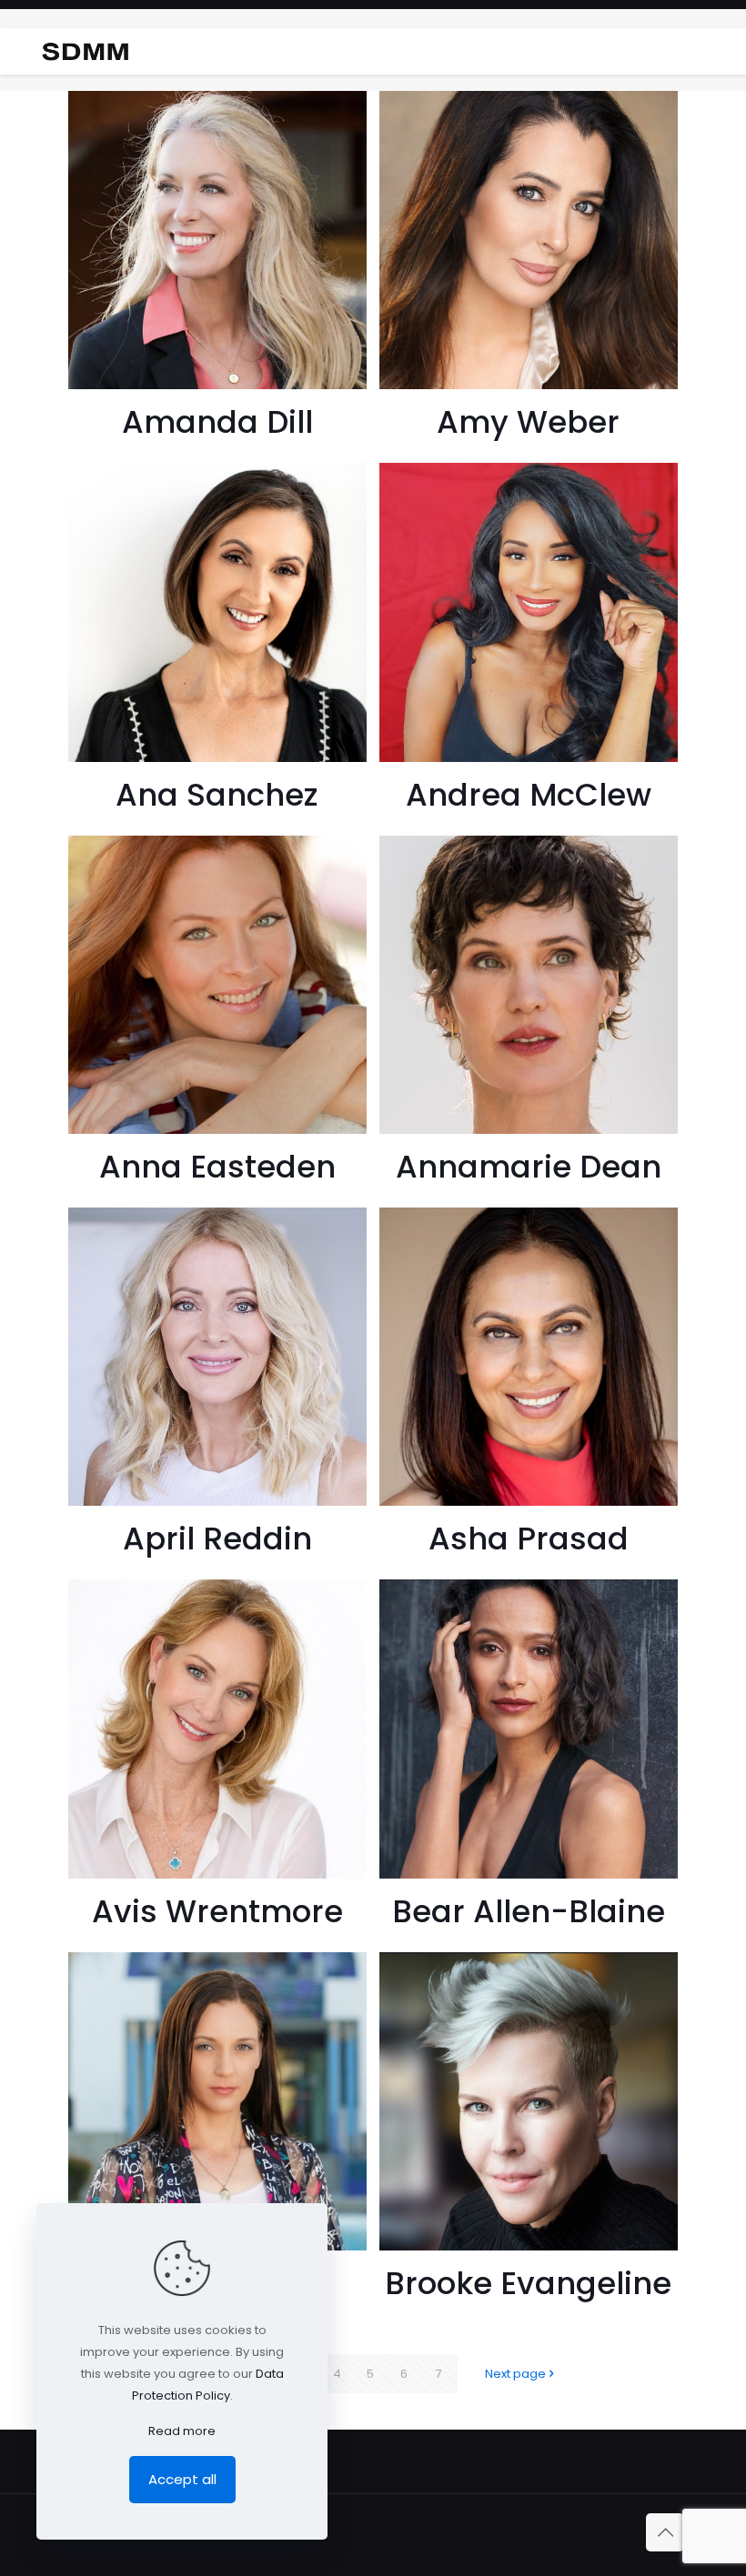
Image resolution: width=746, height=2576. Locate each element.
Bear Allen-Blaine (529, 1911)
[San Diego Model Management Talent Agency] (85, 51)
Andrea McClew (529, 795)
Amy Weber (528, 422)
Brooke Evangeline (528, 2283)
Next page (515, 2374)
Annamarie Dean (529, 1167)
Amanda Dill (217, 422)
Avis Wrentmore (217, 1911)
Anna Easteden (217, 1167)
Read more (182, 2431)
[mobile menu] (717, 51)
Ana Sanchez (217, 795)
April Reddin (217, 1539)
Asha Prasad (529, 1539)
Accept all (182, 2479)
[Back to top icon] (665, 2532)
